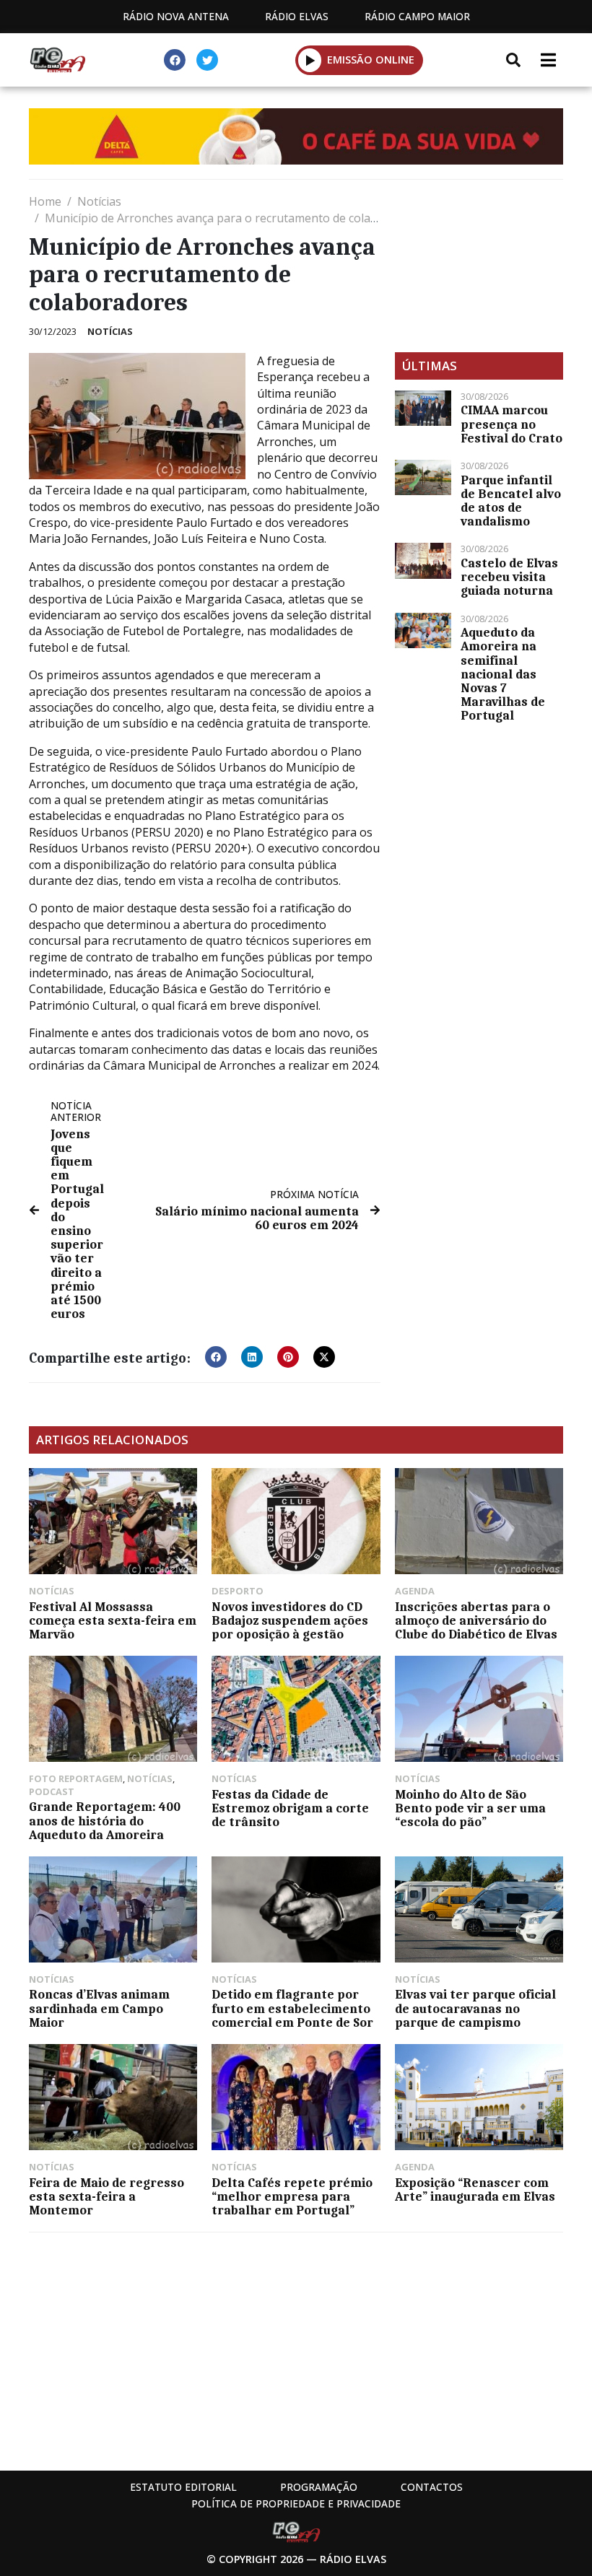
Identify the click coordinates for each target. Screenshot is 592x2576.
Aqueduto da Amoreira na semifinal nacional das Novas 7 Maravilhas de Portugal (503, 674)
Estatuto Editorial (183, 2487)
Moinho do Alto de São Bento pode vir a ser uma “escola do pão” (470, 1808)
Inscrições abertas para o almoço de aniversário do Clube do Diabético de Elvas (476, 1620)
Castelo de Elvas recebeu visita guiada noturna (509, 577)
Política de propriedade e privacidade (296, 2503)
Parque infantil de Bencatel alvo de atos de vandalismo (511, 501)
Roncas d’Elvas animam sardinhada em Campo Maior (99, 2008)
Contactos (432, 2487)
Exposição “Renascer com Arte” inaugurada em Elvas (475, 2189)
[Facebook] (175, 60)
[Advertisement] (479, 266)
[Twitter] (207, 60)
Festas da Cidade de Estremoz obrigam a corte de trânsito (290, 1808)
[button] (310, 60)
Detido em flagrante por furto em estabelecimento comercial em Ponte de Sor (292, 2008)
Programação (319, 2487)
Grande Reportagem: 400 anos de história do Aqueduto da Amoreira (105, 1820)
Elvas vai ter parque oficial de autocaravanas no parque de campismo (475, 2008)
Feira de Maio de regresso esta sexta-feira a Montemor (106, 2196)
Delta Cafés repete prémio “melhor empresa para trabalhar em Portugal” (292, 2196)
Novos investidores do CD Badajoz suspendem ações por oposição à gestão (290, 1620)
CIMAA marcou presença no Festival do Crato (512, 424)
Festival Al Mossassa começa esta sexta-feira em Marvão (113, 1620)
